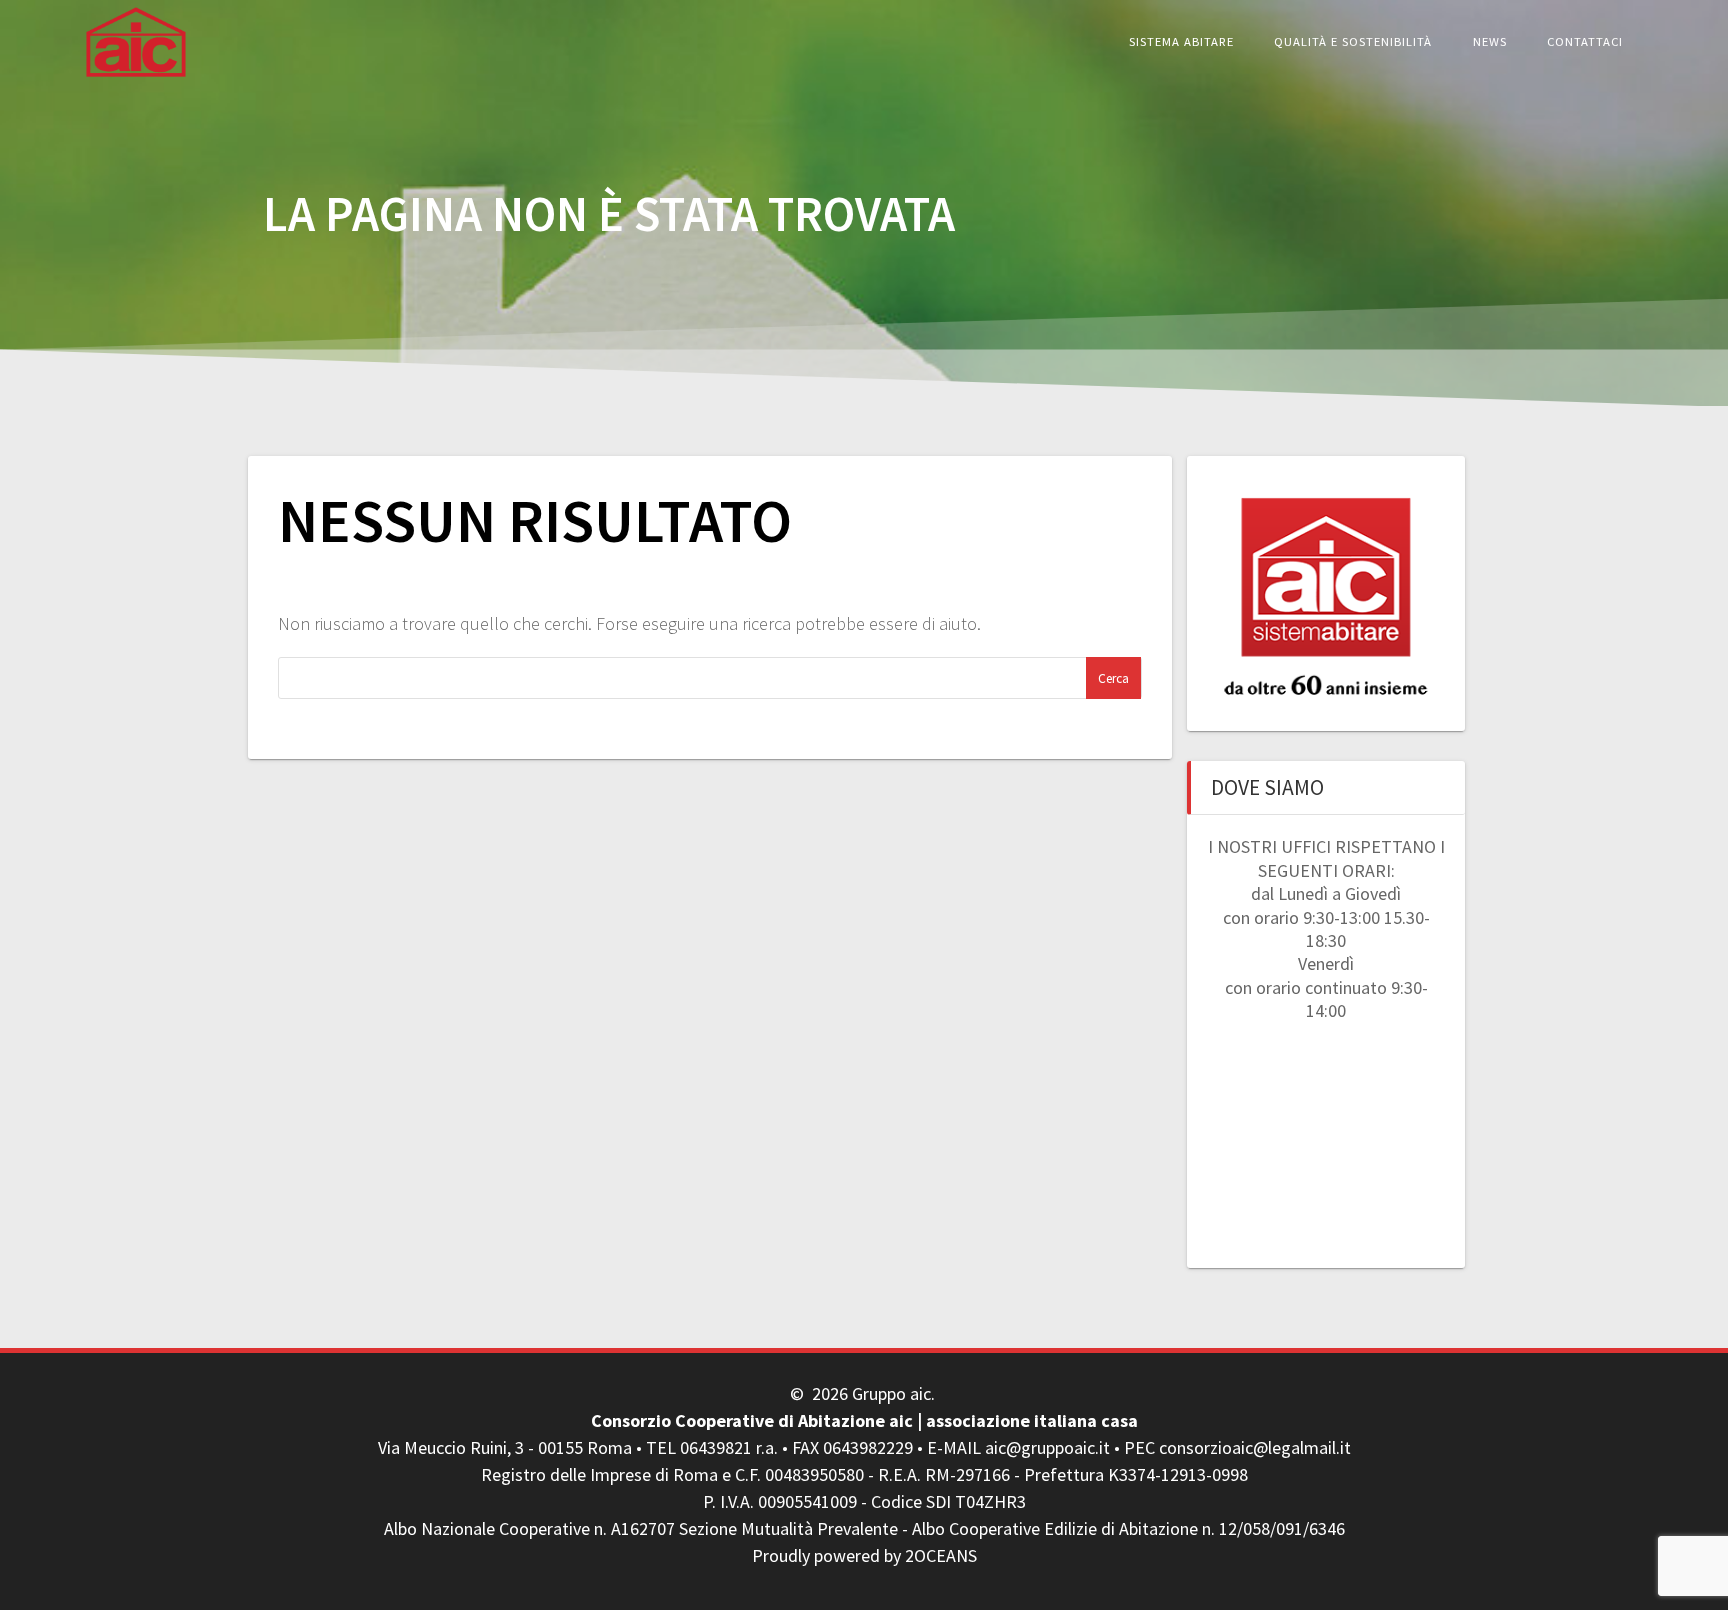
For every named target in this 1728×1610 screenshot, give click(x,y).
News (1490, 41)
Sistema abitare (1181, 41)
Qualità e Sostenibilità (1353, 41)
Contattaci (1585, 41)
